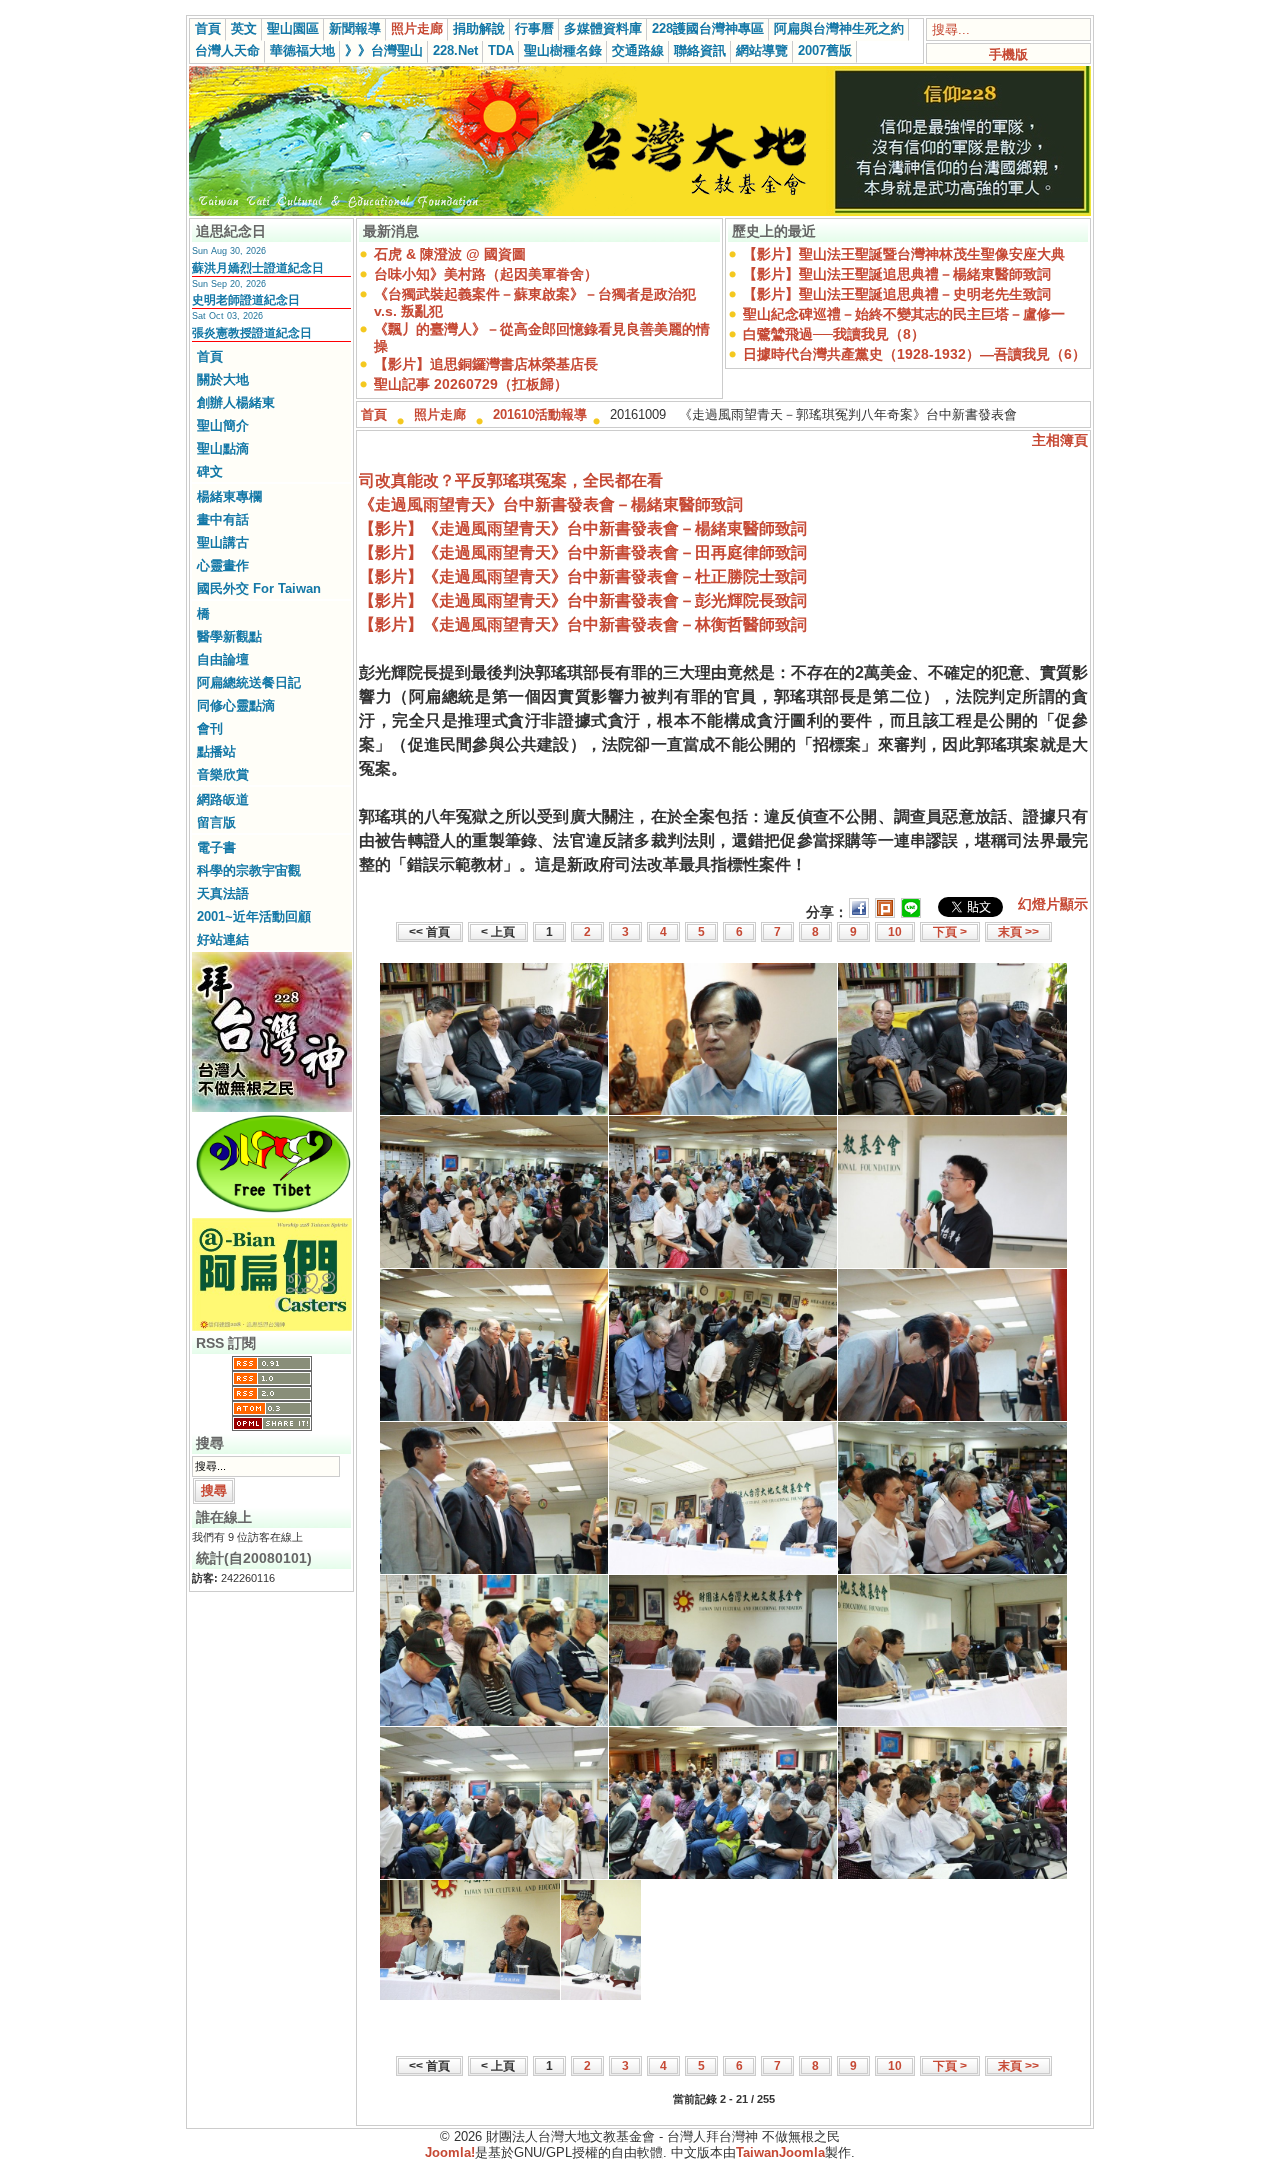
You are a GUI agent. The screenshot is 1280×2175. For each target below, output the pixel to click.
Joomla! (450, 2152)
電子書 (216, 847)
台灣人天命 (227, 50)
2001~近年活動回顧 (254, 916)
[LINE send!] (911, 912)
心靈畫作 (223, 565)
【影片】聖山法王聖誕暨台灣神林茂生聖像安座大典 (904, 254)
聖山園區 (293, 28)
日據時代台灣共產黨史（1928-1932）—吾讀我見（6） (914, 354)
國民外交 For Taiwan (259, 588)
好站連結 (223, 939)
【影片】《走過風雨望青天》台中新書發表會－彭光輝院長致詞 (583, 600)
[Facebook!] (859, 912)
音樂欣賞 (223, 774)
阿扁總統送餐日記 (249, 682)
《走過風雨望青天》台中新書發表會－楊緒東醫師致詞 (551, 504)
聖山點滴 (223, 448)
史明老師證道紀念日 (246, 300)
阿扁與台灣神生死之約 (839, 28)
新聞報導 (355, 28)
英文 (244, 28)
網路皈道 (223, 799)
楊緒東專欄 (229, 496)
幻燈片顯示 (1053, 904)
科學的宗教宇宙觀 (249, 870)
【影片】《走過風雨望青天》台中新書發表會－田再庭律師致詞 (583, 552)
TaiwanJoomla (780, 2152)
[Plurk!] (885, 912)
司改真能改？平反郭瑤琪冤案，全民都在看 (511, 480)
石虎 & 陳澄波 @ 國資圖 (450, 254)
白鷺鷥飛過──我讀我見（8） (834, 334)
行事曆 (534, 28)
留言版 (216, 822)
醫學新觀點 (229, 636)
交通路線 (638, 50)
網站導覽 (762, 50)
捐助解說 (479, 28)
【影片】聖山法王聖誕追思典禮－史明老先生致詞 (897, 294)
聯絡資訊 (700, 50)
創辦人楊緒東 (236, 402)
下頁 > (950, 932)
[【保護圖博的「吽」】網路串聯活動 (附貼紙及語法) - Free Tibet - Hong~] (272, 1164)
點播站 (216, 751)
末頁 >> (1018, 932)
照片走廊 (417, 28)
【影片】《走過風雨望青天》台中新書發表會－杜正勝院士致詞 (583, 576)
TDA (501, 50)
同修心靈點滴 (236, 705)
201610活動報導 (540, 414)
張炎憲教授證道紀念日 (252, 333)
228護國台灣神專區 (708, 28)
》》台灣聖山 (384, 50)
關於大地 (223, 379)
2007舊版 (825, 50)
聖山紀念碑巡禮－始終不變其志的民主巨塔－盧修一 (904, 314)
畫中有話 (223, 519)
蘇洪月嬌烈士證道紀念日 (258, 268)
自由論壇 (223, 659)
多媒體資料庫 (603, 28)
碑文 (210, 471)
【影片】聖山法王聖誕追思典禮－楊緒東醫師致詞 (897, 274)
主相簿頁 (1060, 440)
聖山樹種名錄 (563, 50)
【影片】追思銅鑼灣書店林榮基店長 (486, 364)
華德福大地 (302, 50)
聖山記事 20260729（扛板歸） (471, 384)
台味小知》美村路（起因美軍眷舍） (486, 274)
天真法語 (223, 893)
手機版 (1008, 54)
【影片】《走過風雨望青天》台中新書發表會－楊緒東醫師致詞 (583, 528)
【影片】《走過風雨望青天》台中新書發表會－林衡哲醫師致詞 (583, 624)
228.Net (455, 50)
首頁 (208, 28)
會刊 (210, 728)
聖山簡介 (223, 425)
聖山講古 (223, 542)
